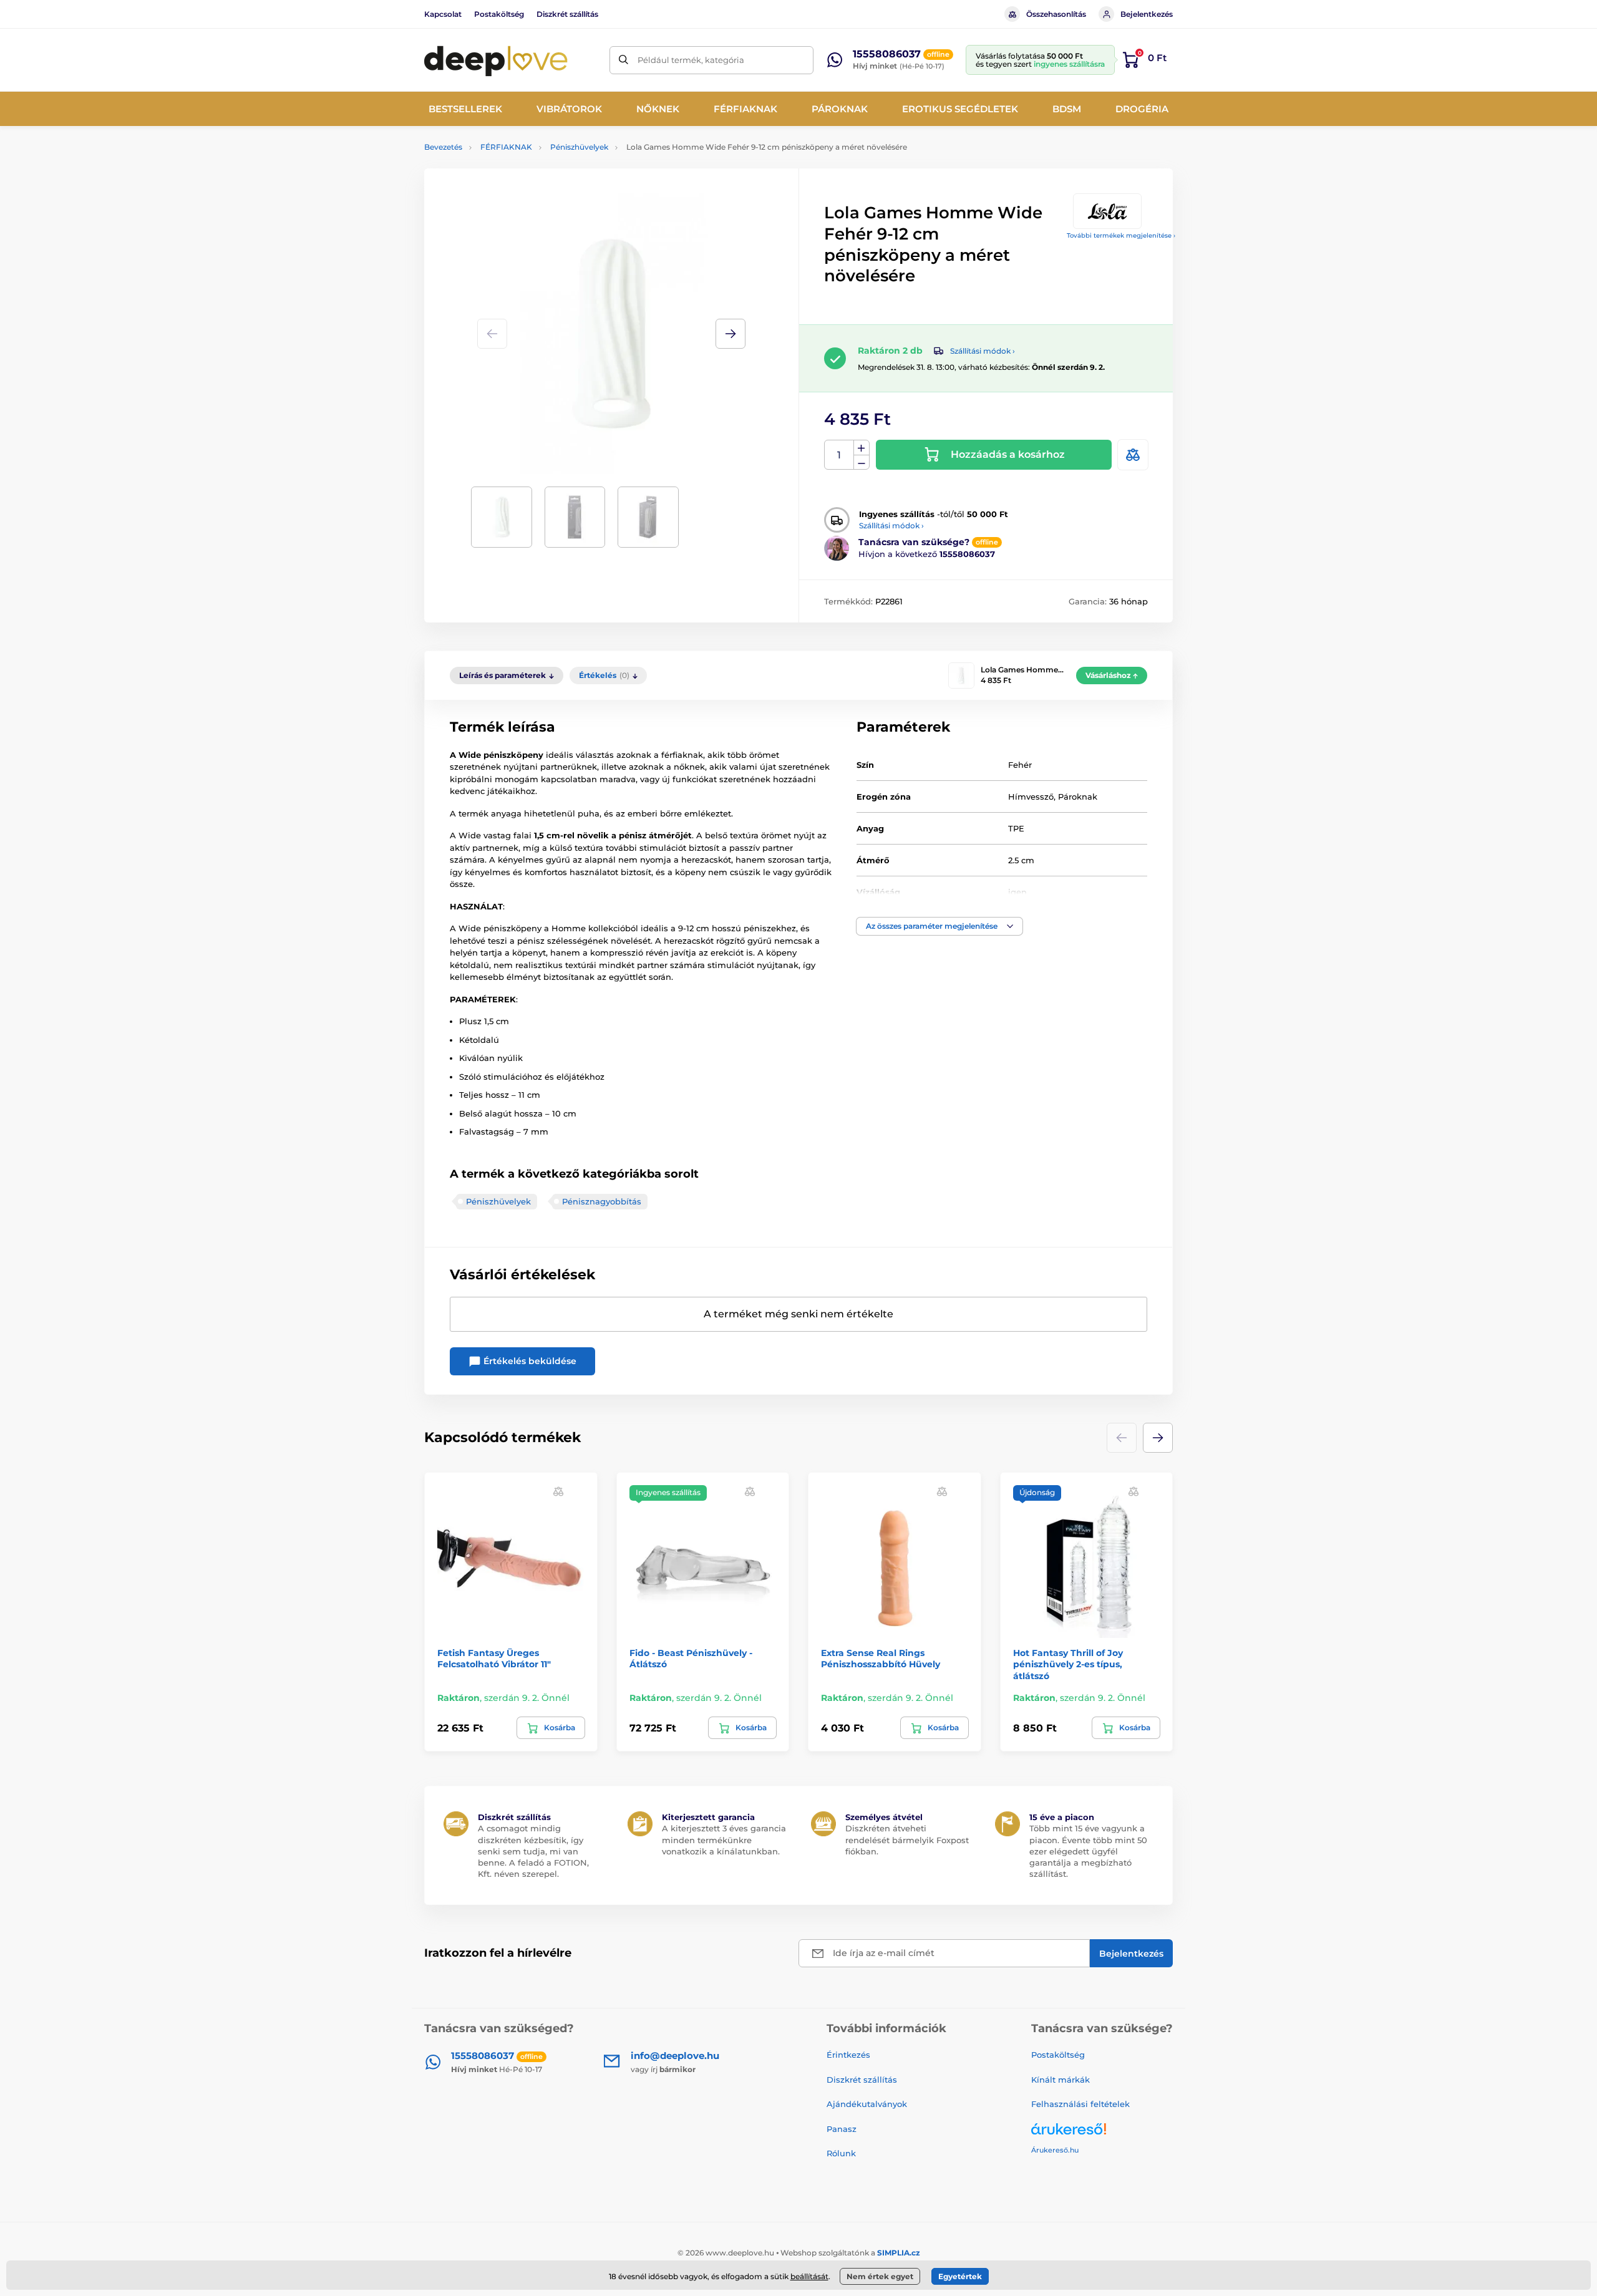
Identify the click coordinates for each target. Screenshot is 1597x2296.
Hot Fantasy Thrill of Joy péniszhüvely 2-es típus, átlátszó (1068, 1664)
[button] (731, 334)
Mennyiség (839, 455)
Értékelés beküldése (529, 1361)
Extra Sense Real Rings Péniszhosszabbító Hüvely (881, 1659)
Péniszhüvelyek (579, 147)
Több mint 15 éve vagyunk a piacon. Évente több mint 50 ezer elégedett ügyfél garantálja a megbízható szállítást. (1088, 1851)
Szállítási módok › (983, 351)
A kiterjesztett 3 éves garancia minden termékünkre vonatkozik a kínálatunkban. (724, 1839)
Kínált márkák (1061, 2080)
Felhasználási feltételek (1080, 2104)
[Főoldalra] (496, 60)
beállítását (809, 2276)
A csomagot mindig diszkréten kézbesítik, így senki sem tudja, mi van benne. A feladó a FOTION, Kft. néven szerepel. (533, 1851)
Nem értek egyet (880, 2276)
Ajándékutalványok (867, 2104)
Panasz (842, 2129)
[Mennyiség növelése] (862, 448)
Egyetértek (960, 2276)
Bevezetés (443, 147)
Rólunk (841, 2153)
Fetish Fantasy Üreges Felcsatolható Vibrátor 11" (494, 1659)
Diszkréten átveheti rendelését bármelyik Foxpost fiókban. (907, 1839)
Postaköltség (499, 14)
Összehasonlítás (1056, 14)
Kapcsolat (443, 14)
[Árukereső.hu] (1102, 2134)
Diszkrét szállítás (567, 14)
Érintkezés (848, 2055)
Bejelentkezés (1147, 14)
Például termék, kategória (691, 60)
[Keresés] (624, 60)
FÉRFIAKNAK (506, 147)
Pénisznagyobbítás (602, 1201)
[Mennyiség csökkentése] (862, 463)
